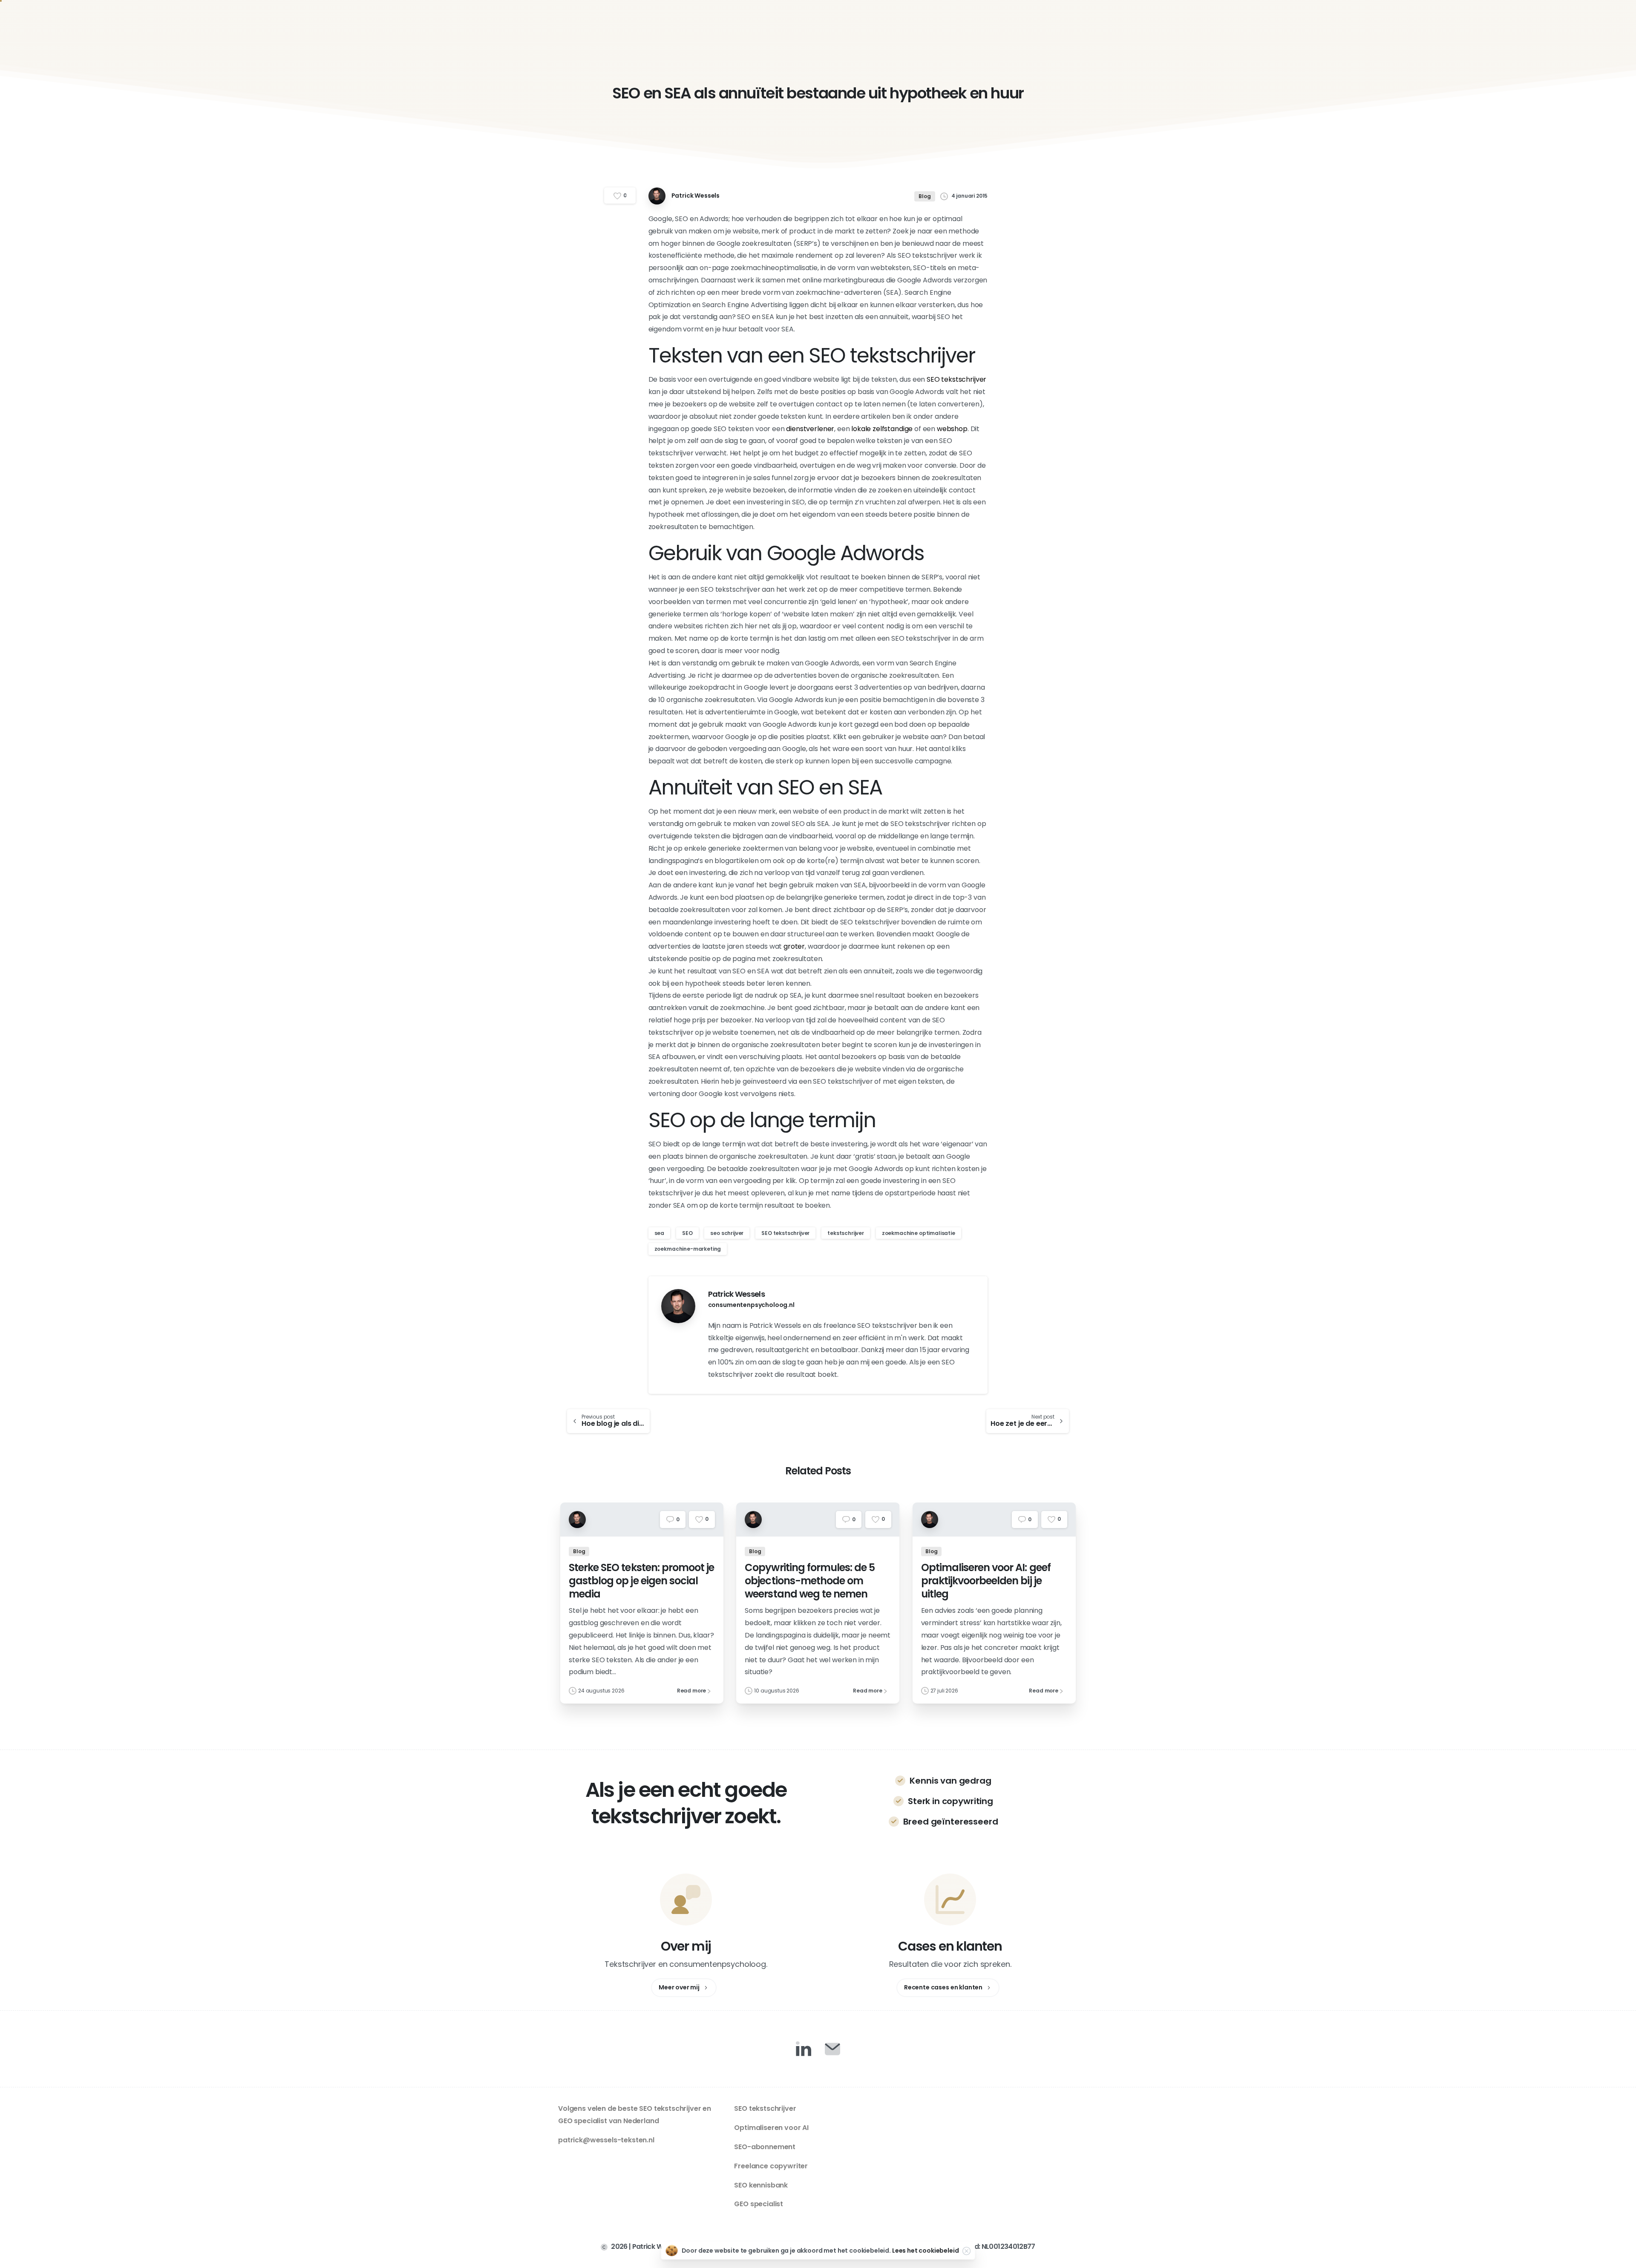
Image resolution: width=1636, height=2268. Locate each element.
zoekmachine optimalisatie (919, 1233)
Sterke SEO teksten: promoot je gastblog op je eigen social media (641, 1580)
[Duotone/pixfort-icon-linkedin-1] (804, 2049)
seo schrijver (727, 1233)
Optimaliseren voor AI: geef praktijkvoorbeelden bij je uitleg (986, 1580)
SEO (687, 1233)
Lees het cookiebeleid (926, 2251)
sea (660, 1233)
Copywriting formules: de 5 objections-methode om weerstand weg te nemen (810, 1580)
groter (794, 946)
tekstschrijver (846, 1233)
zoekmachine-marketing (688, 1249)
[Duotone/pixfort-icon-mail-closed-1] (832, 2049)
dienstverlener (810, 429)
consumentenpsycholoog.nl (751, 1305)
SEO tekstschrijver (956, 379)
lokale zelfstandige (882, 429)
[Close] (966, 2251)
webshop (952, 429)
